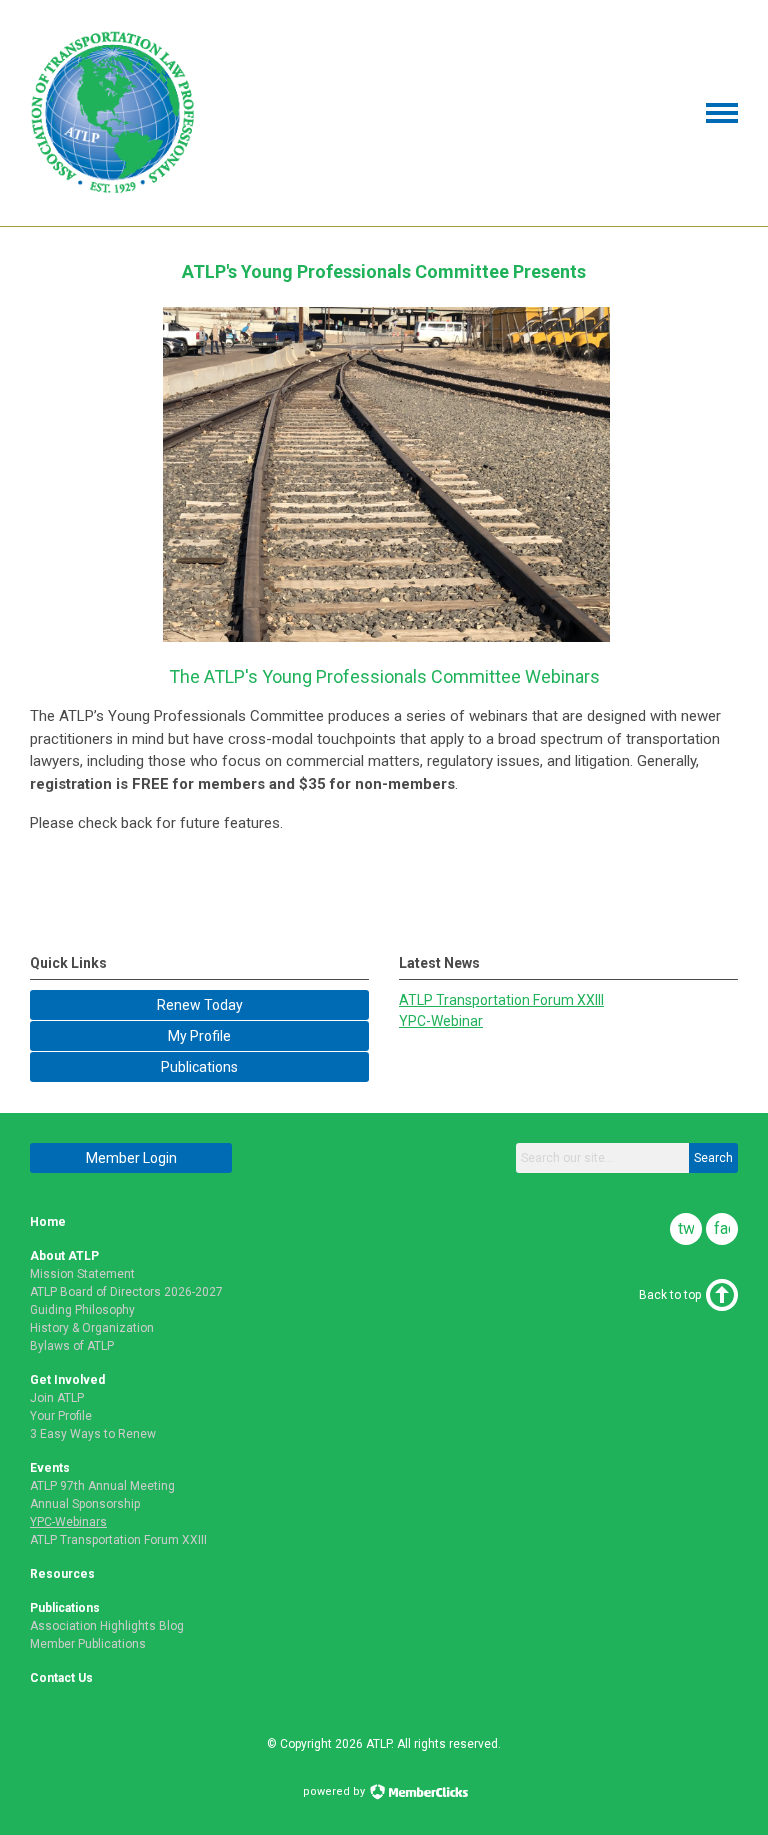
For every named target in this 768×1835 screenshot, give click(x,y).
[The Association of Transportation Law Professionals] (113, 191)
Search (713, 1158)
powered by (335, 1791)
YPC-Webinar (441, 1021)
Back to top (670, 1295)
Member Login (131, 1158)
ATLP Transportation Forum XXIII (501, 1000)
